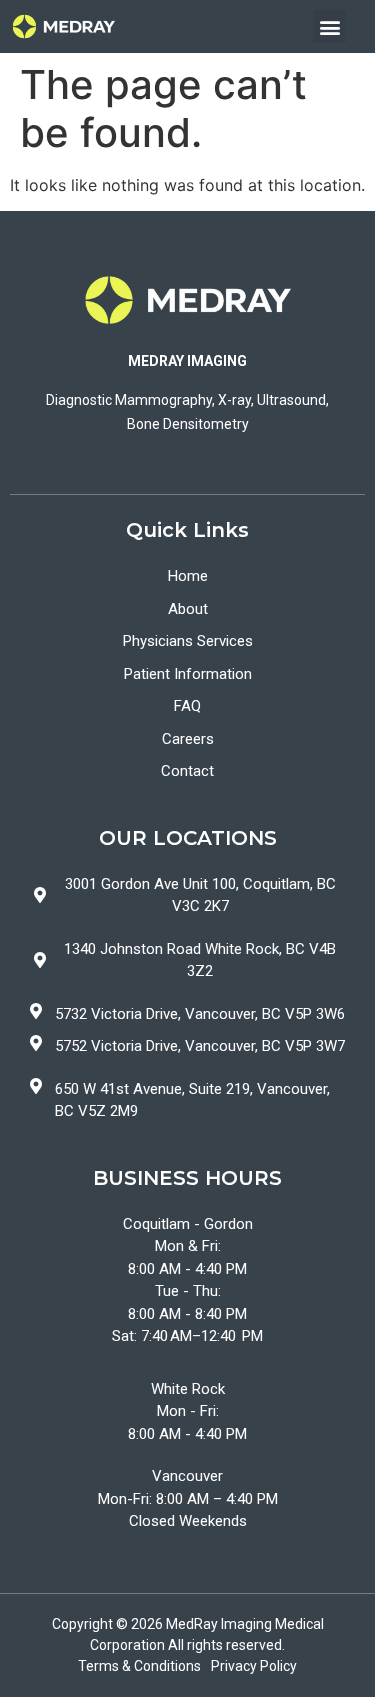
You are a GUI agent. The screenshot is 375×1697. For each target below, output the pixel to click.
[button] (329, 26)
